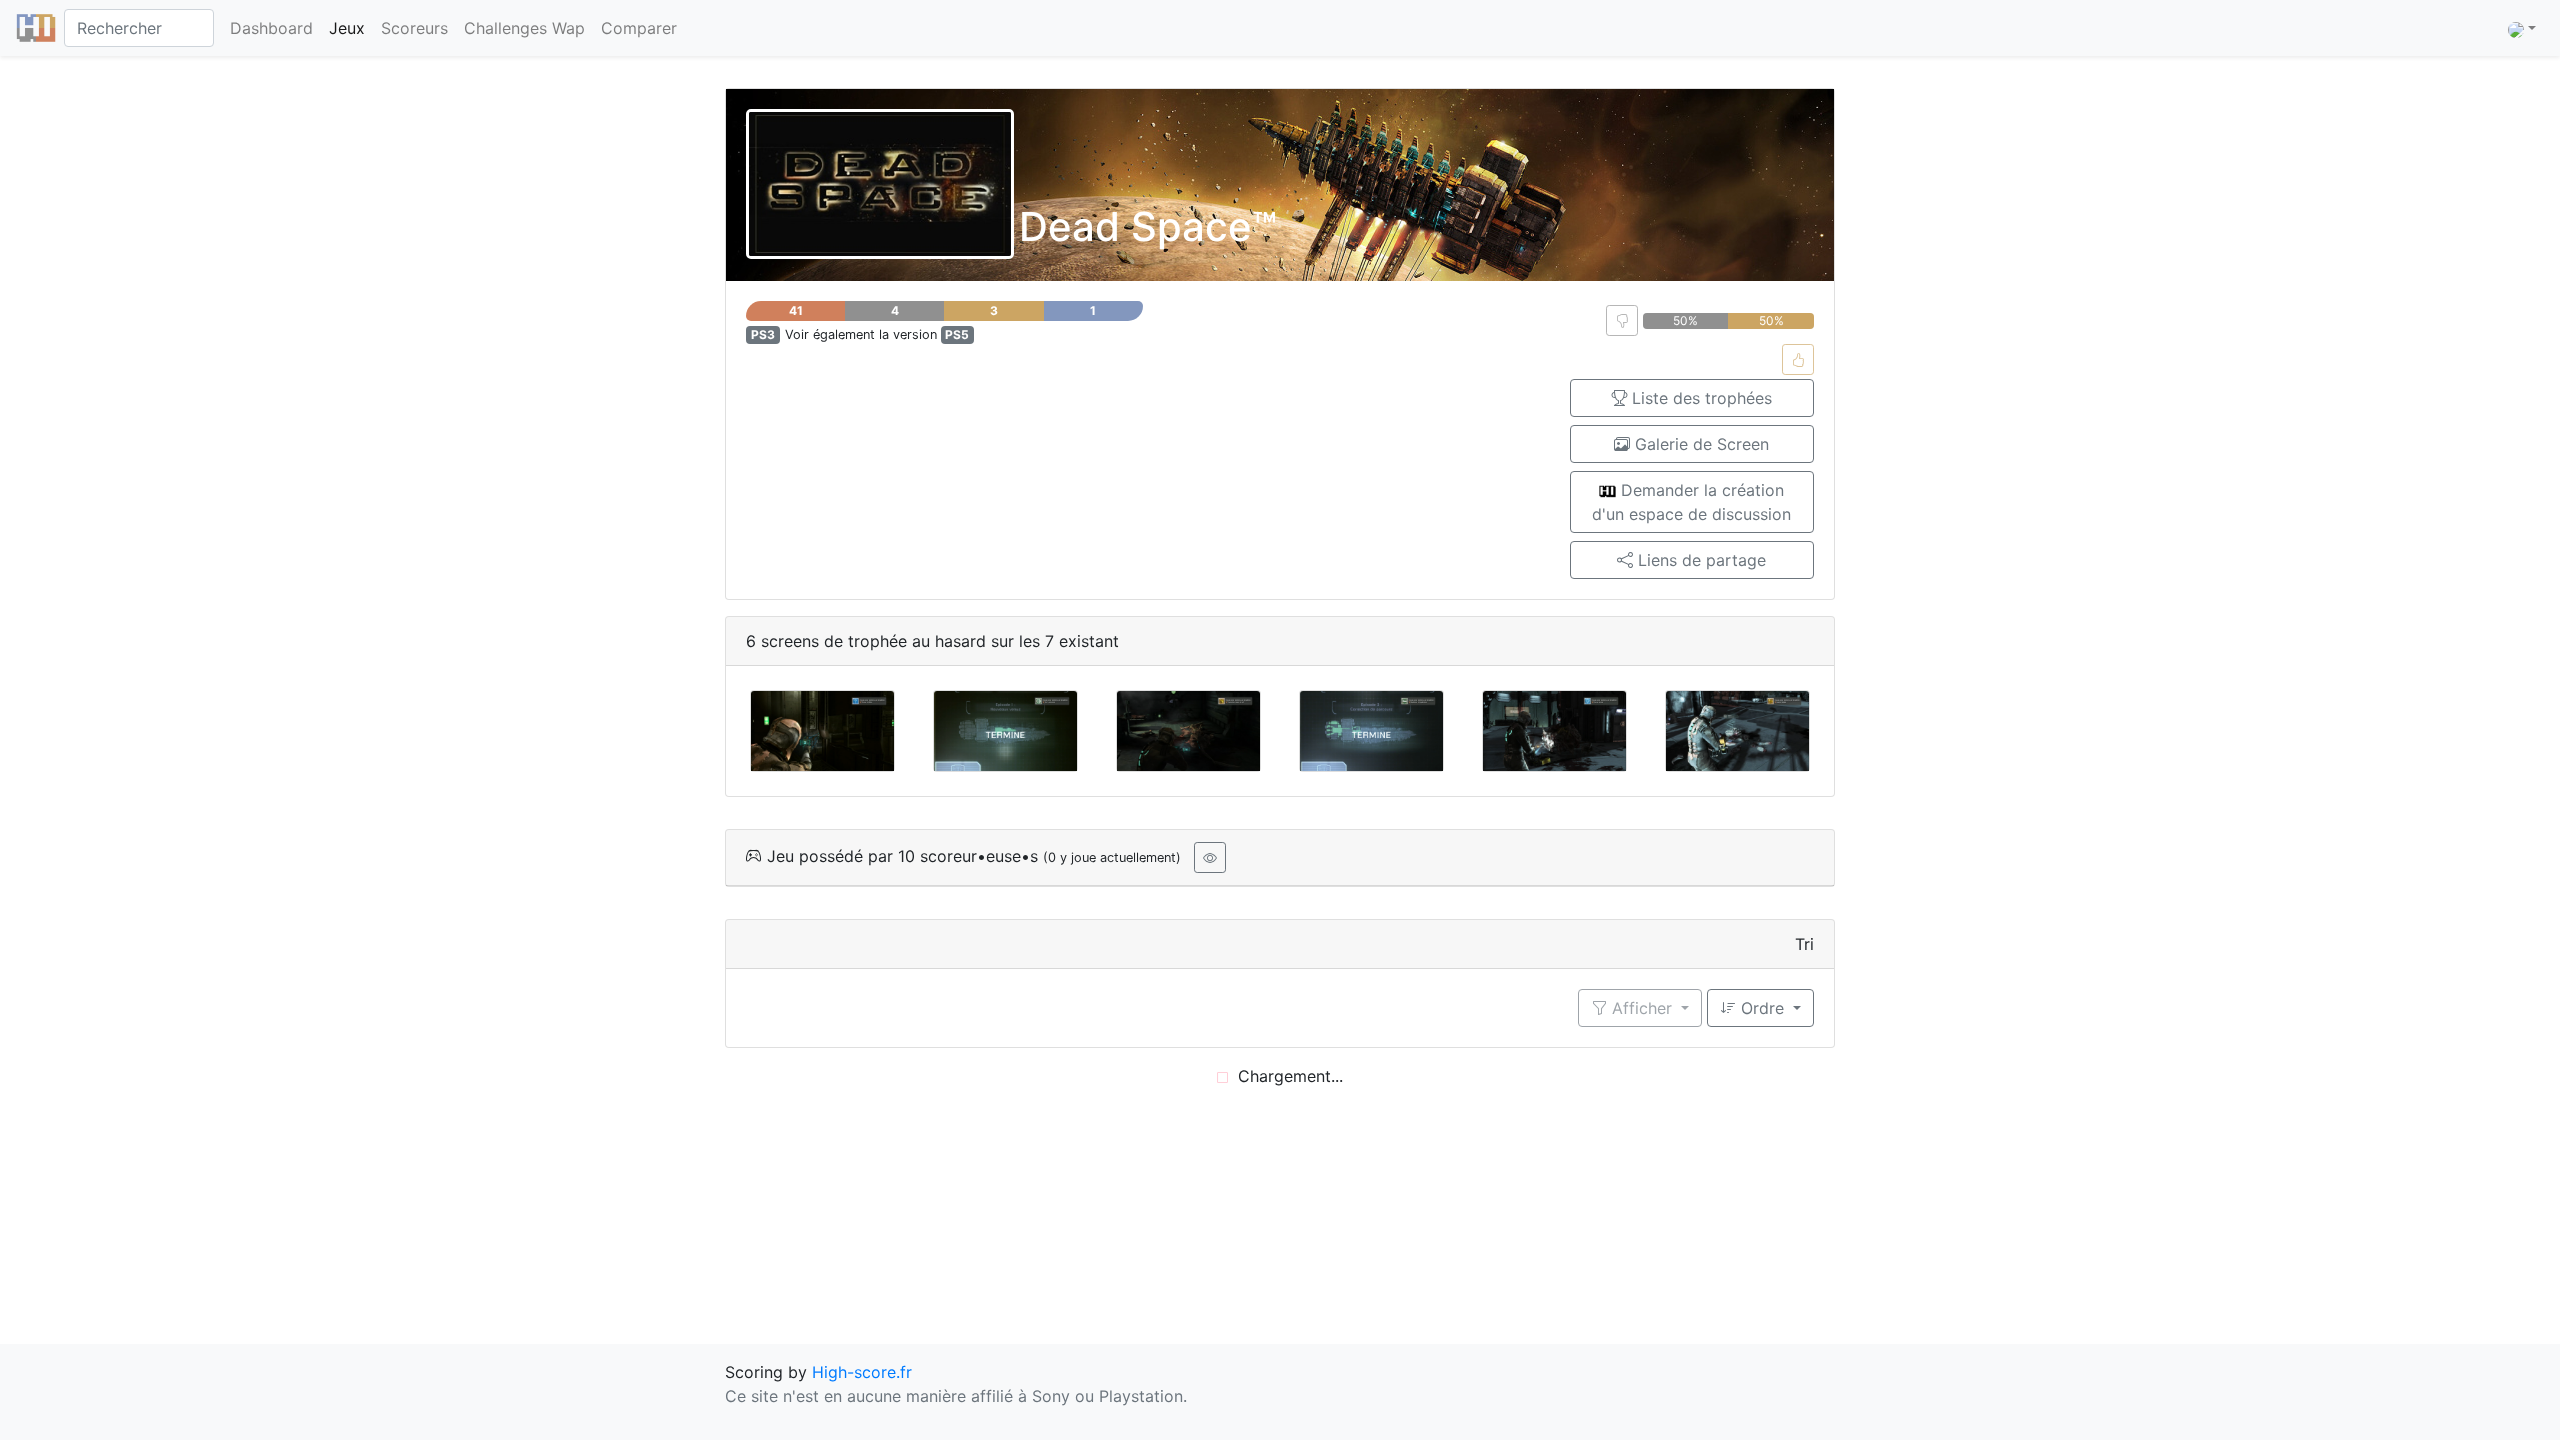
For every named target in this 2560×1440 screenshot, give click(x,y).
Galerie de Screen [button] (1699, 444)
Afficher (1642, 1008)
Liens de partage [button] (1699, 560)
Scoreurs (414, 28)
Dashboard (271, 28)
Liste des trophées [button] (1699, 398)
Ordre (1762, 1008)
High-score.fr (862, 1372)
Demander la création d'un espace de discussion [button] (1691, 502)
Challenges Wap (524, 28)
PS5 (957, 334)
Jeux (347, 28)
